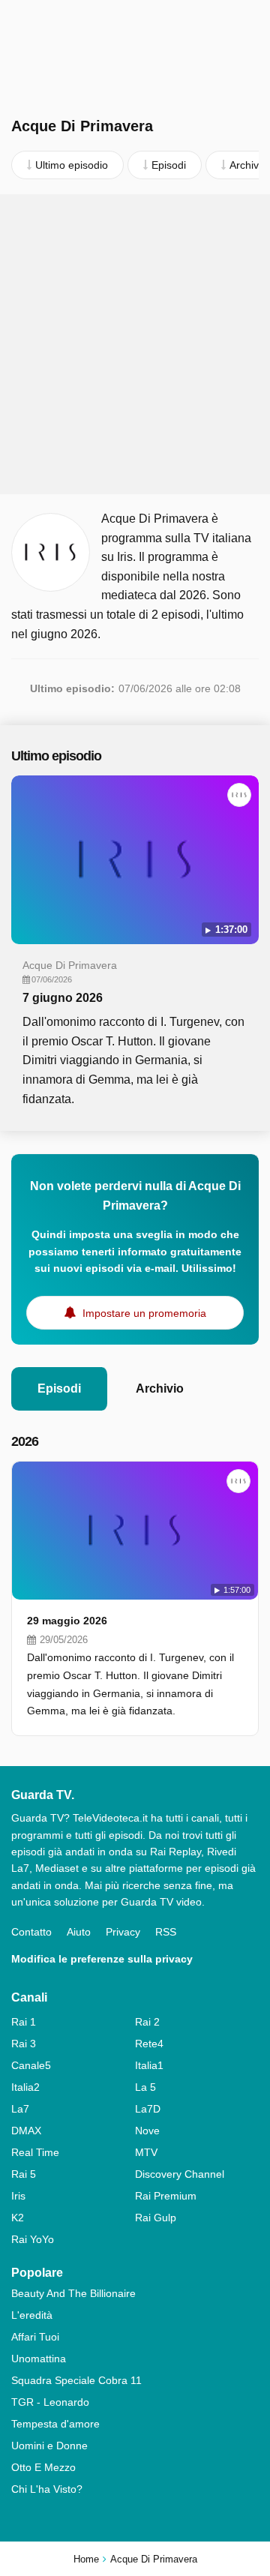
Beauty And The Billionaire (73, 2293)
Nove (147, 2131)
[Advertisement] (135, 344)
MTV (146, 2152)
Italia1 (149, 2065)
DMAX (26, 2131)
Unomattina (39, 2359)
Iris (18, 2196)
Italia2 (25, 2087)
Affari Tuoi (35, 2337)
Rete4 (149, 2044)
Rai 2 (147, 2022)
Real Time (35, 2152)
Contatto (31, 1932)
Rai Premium (166, 2196)
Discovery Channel (180, 2174)
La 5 (145, 2087)
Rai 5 (24, 2174)
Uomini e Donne (49, 2446)
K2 (18, 2218)
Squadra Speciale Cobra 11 (76, 2380)
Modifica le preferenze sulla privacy (102, 1959)
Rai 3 (24, 2044)
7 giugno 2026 (63, 998)
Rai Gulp (156, 2218)
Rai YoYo (33, 2239)
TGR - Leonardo (50, 2402)
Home (86, 2559)
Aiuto (79, 1932)
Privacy (123, 1932)
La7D (148, 2109)
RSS (166, 1932)
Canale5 (31, 2065)
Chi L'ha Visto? (47, 2489)
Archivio (160, 1388)
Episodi (59, 1388)
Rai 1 (24, 2022)
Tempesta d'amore (55, 2424)
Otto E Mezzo (43, 2467)
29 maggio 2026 (67, 1621)
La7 (20, 2109)
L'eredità (32, 2315)
